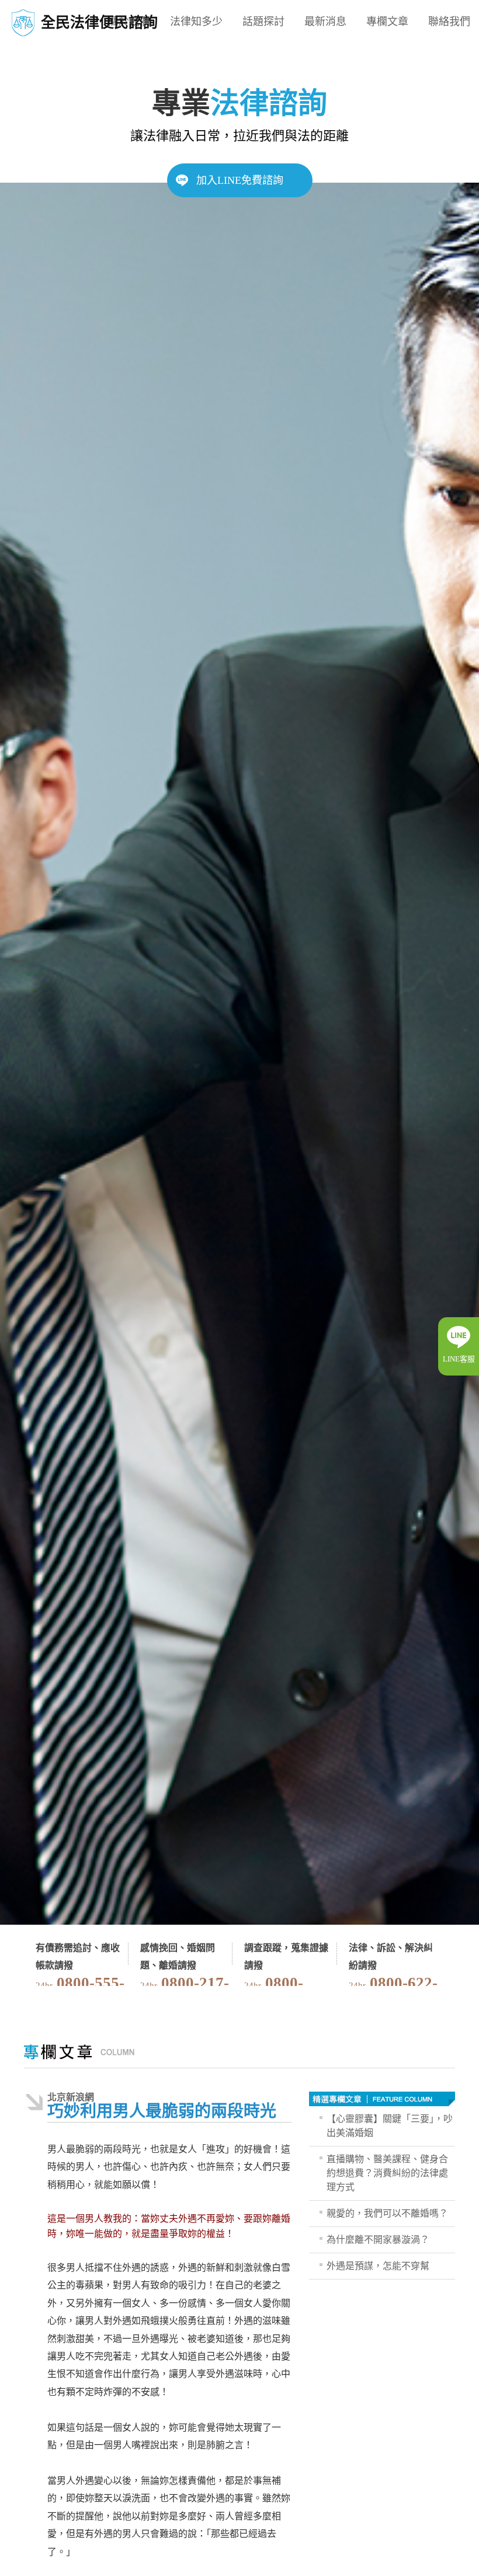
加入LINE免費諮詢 (240, 180)
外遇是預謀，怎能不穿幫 (378, 2266)
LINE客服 (459, 1359)
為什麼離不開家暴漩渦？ (378, 2240)
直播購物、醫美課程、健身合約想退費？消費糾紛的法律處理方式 (387, 2173)
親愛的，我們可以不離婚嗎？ (387, 2213)
